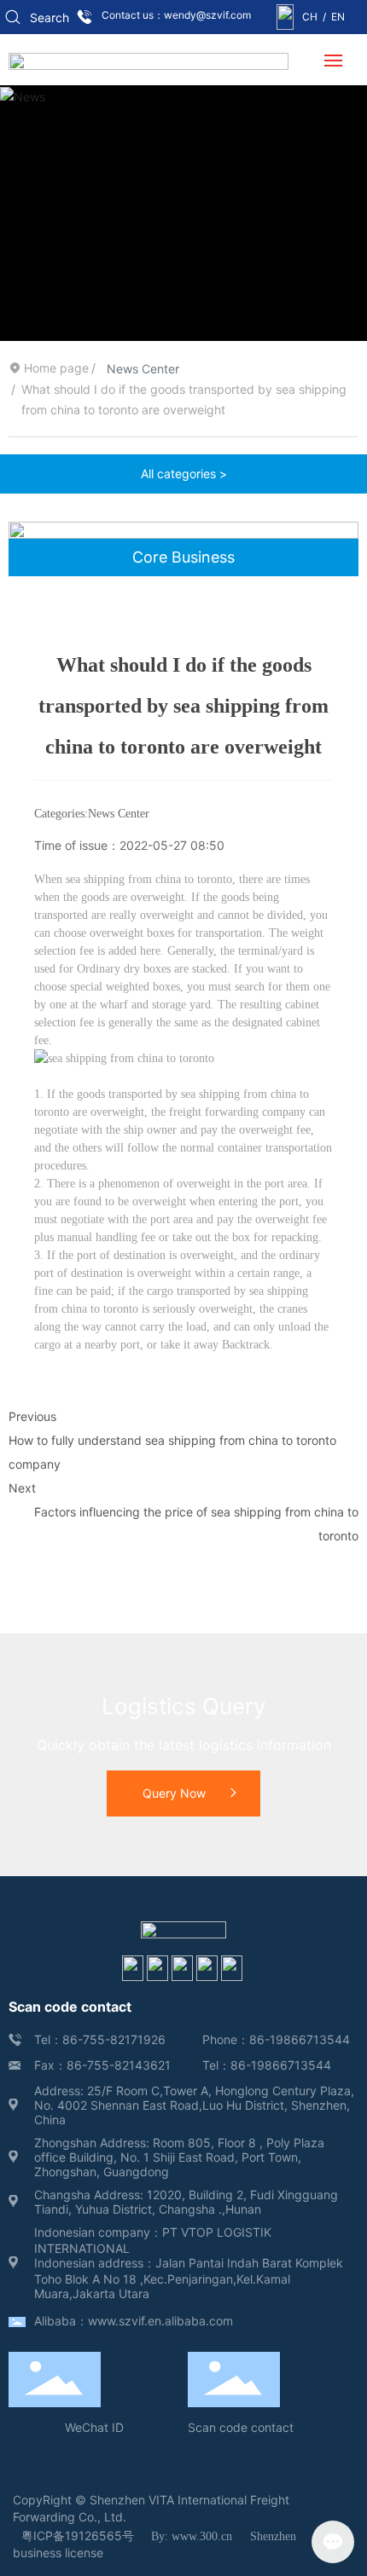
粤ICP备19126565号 (78, 2536)
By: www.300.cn (192, 2536)
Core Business (183, 557)
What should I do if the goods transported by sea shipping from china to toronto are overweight (183, 706)
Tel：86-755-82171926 (100, 2039)
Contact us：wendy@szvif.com (176, 15)
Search (50, 17)
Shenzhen (273, 2536)
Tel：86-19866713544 (267, 2065)
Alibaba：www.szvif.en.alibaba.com (134, 2321)
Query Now (174, 1793)
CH (310, 17)
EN (338, 17)
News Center (143, 369)
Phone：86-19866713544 (276, 2039)
